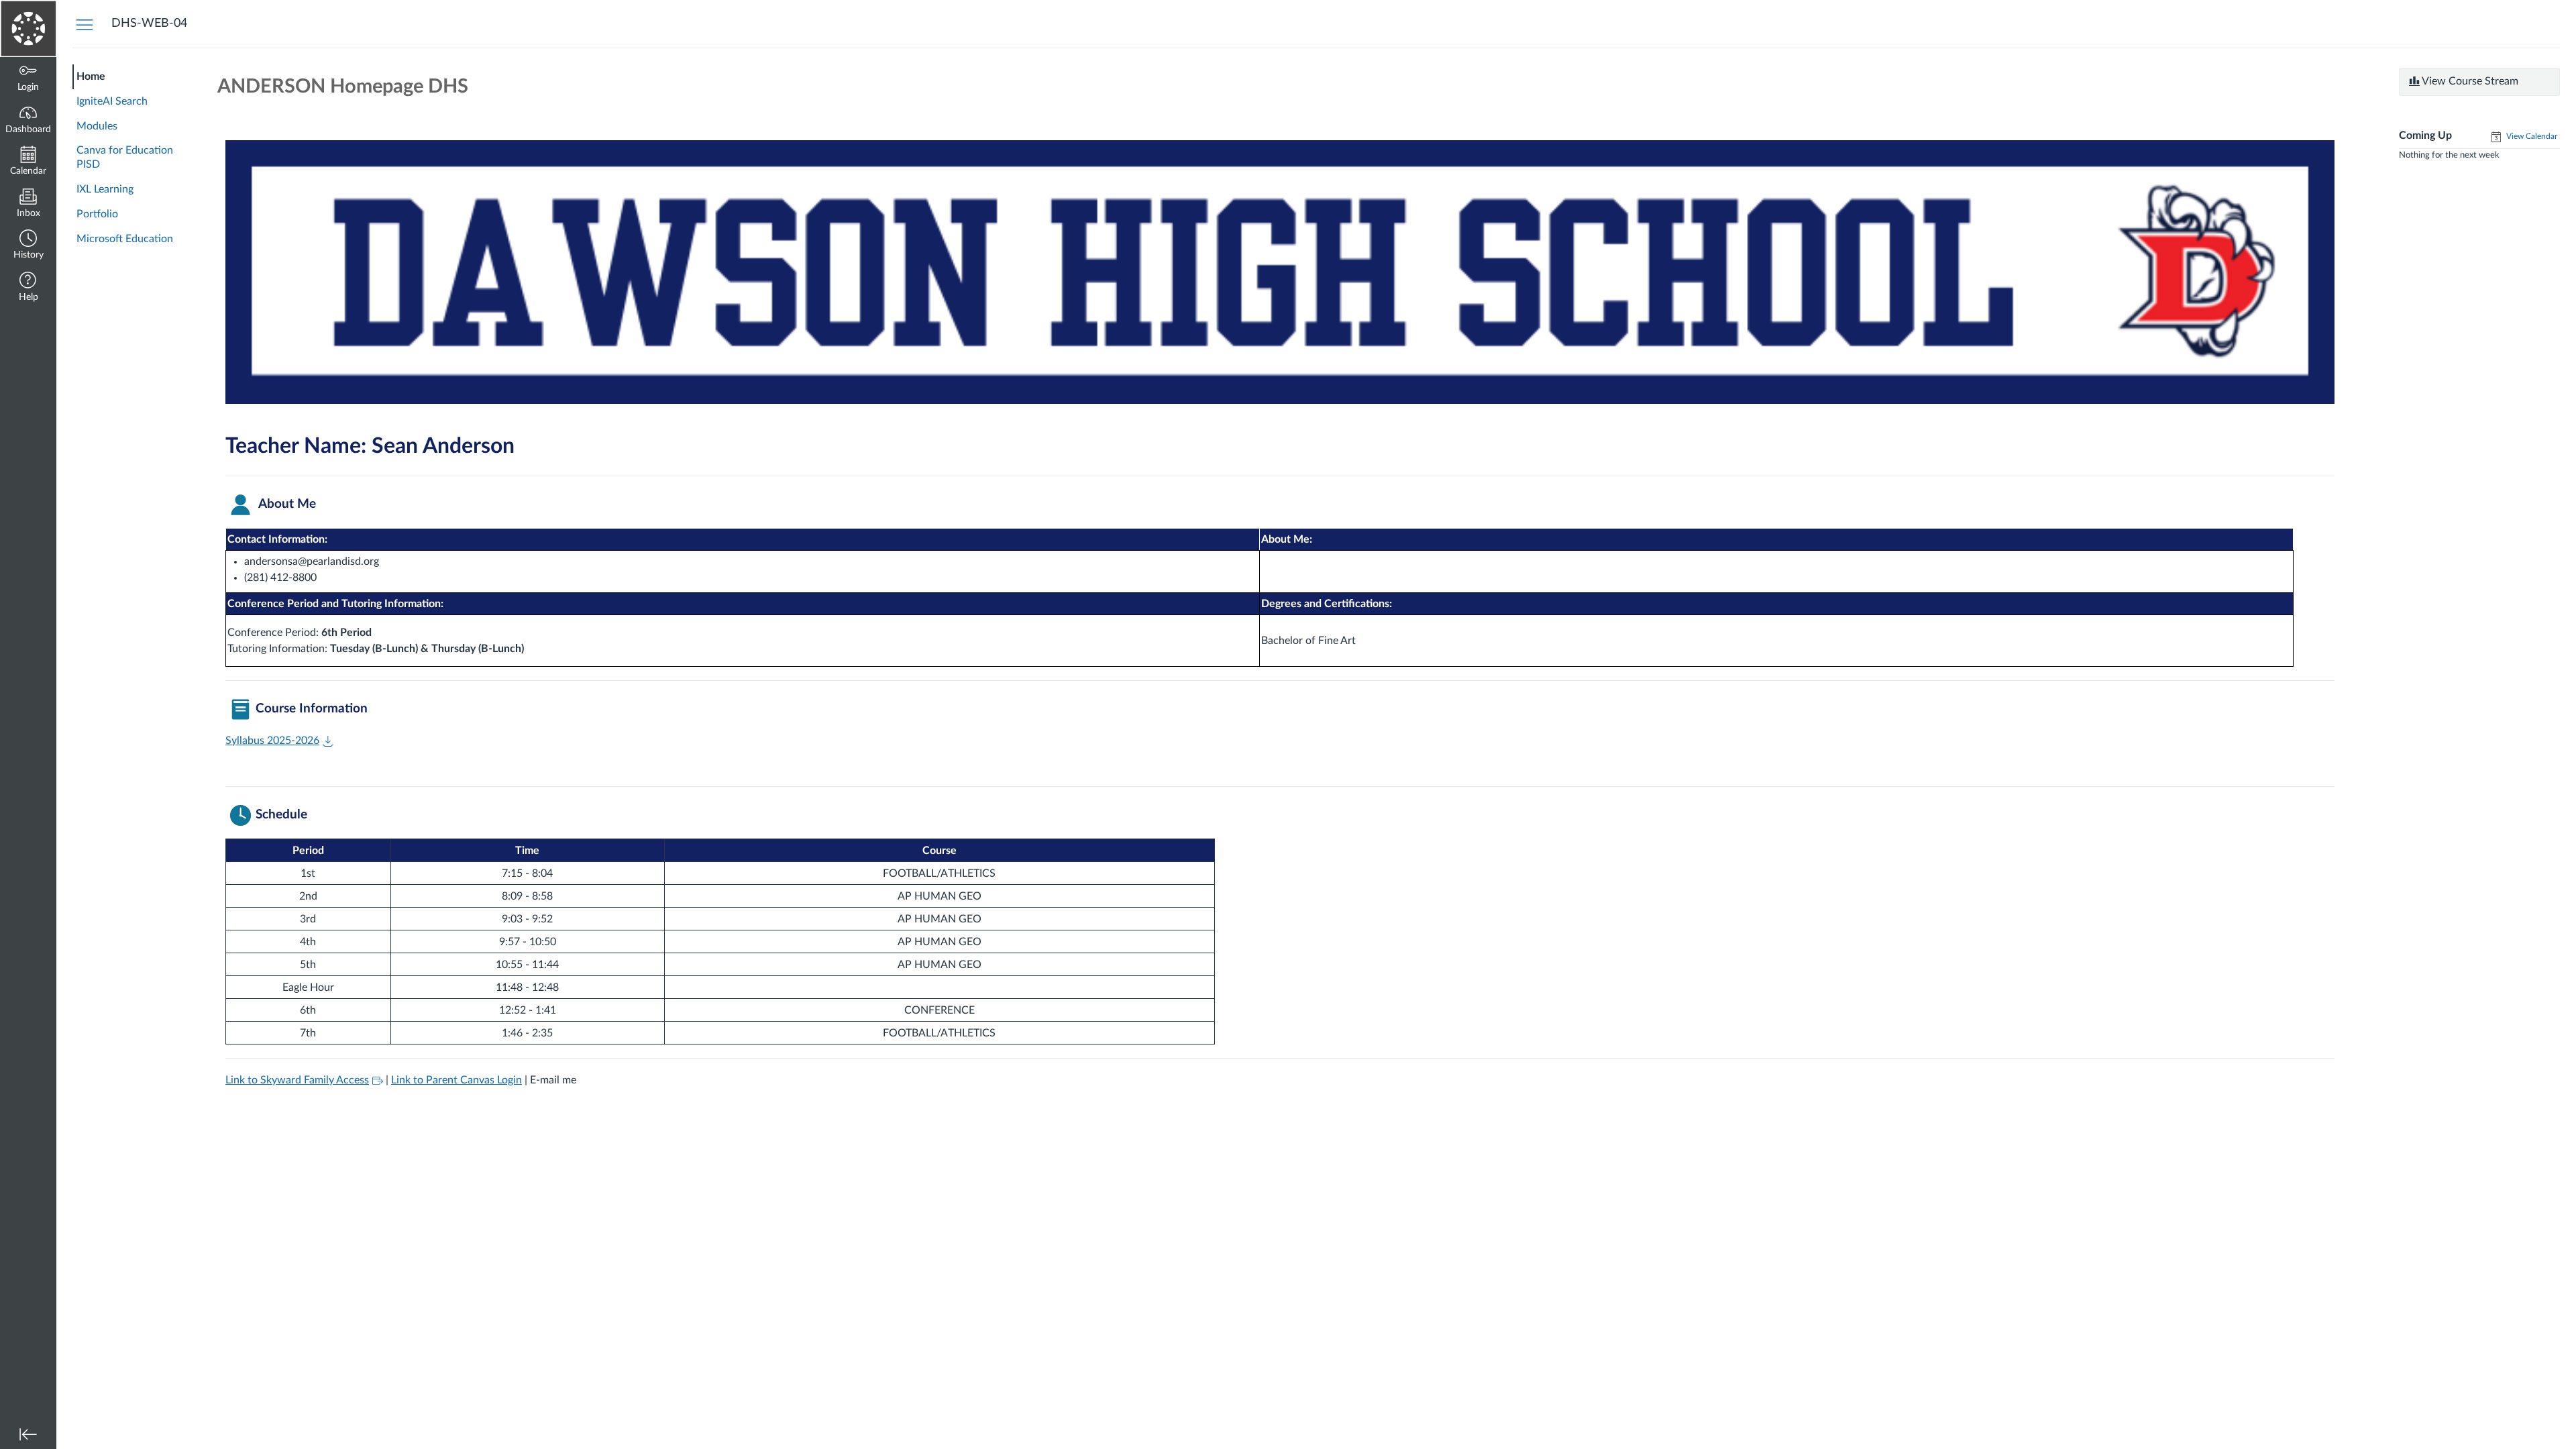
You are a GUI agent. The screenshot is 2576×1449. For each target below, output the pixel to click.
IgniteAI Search (112, 101)
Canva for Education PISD (125, 157)
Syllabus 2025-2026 (272, 741)
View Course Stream (2469, 81)
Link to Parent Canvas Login (457, 1080)
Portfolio (97, 214)
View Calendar (2531, 136)
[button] (28, 246)
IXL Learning (105, 189)
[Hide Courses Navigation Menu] (85, 24)
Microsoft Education (125, 239)
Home (91, 76)
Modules (97, 126)
